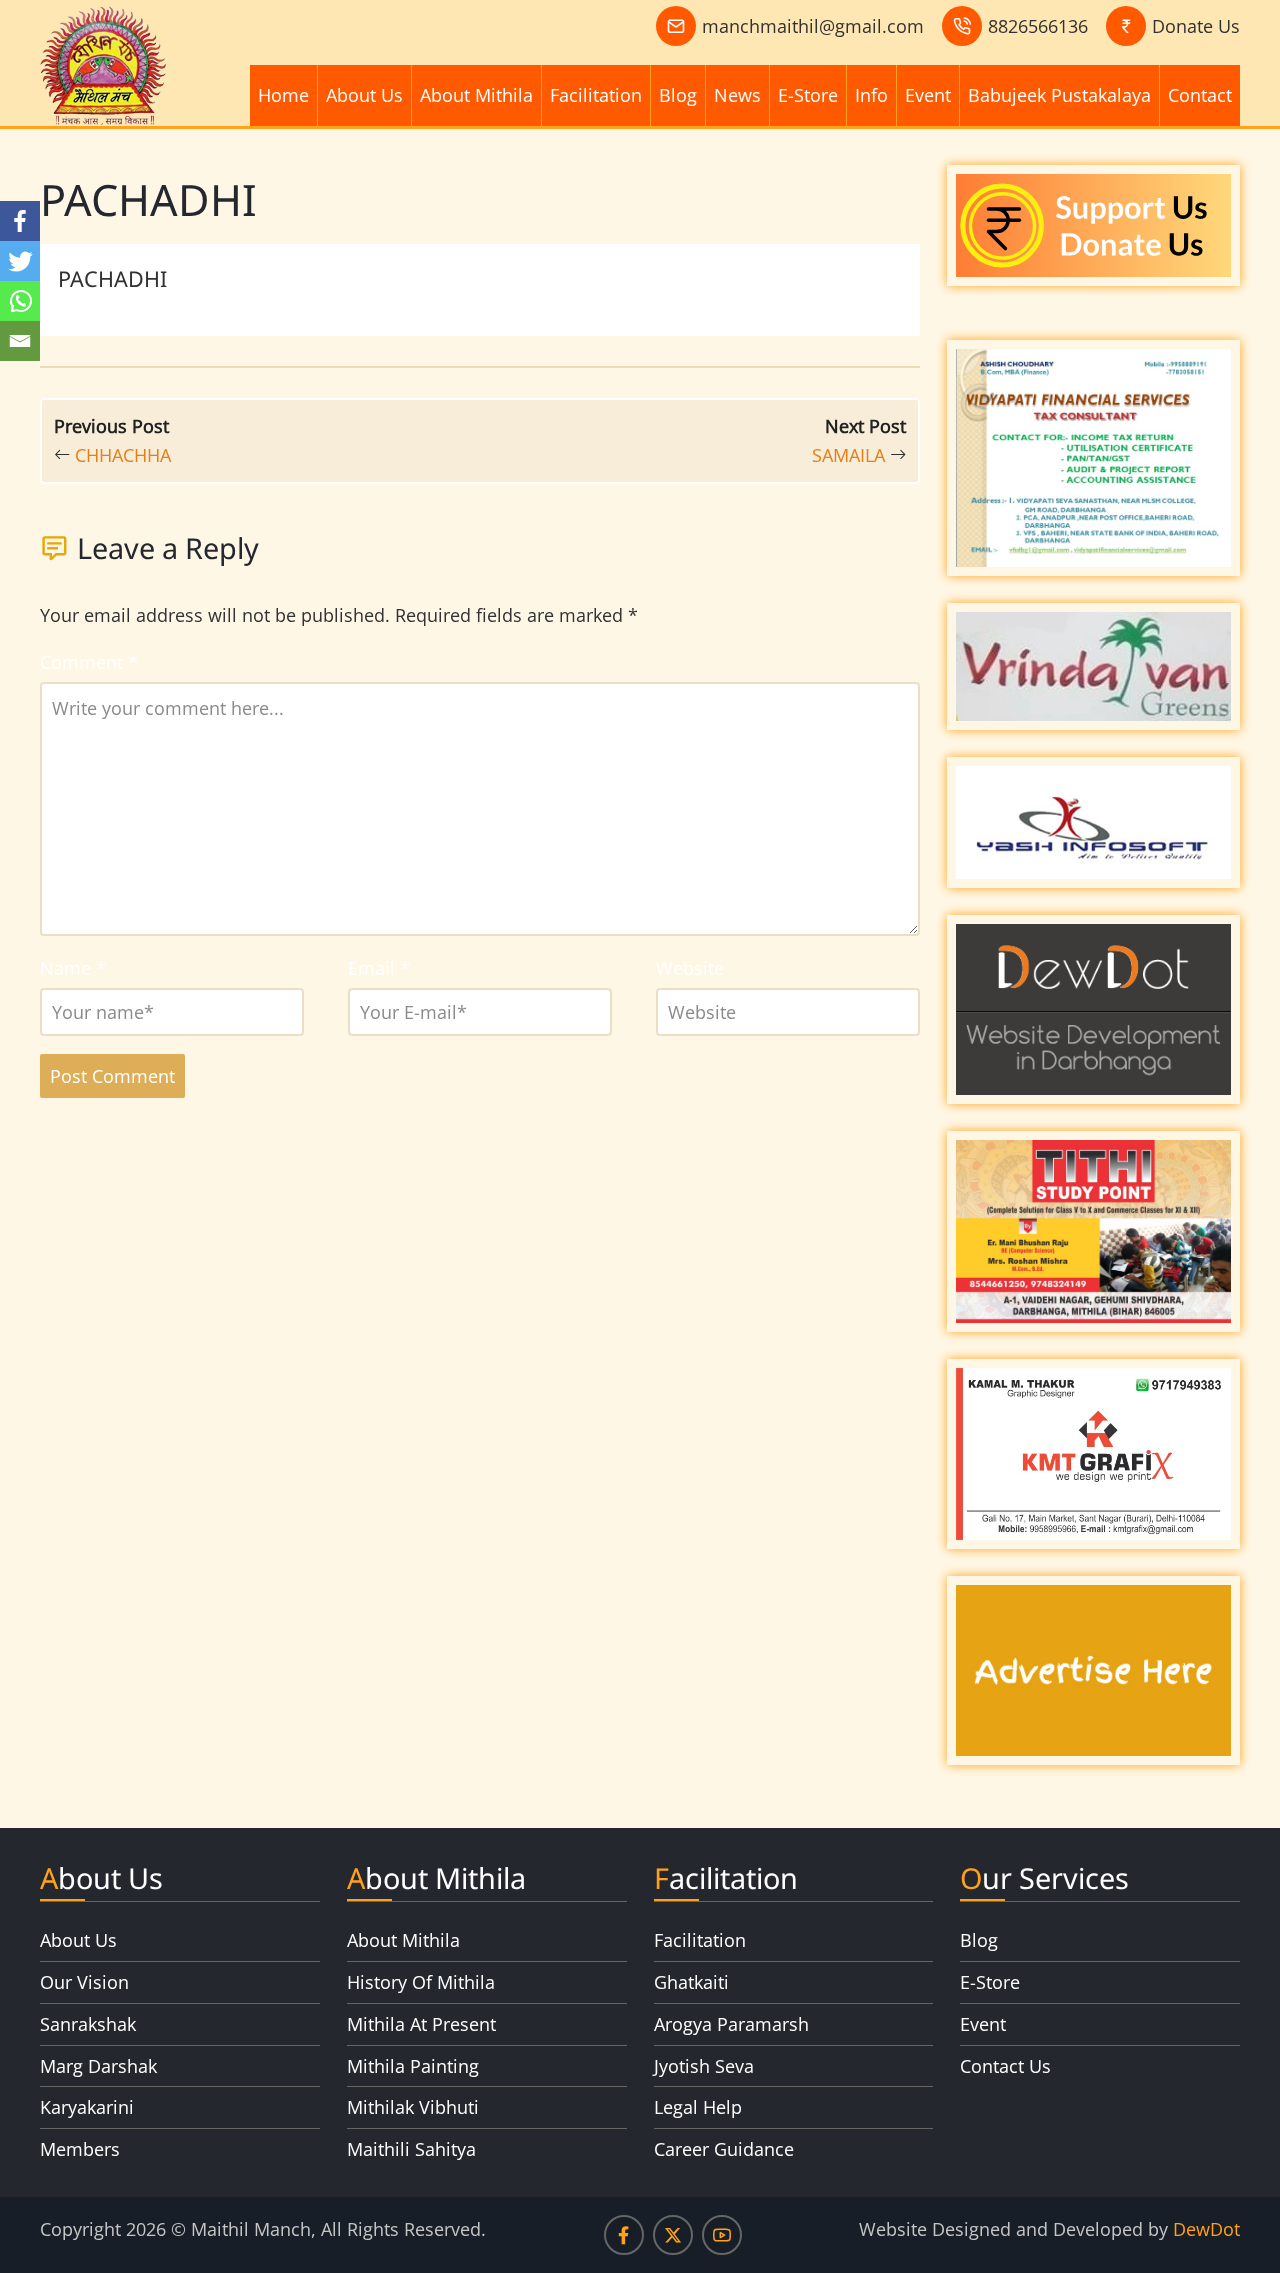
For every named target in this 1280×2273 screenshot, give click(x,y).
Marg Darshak (98, 2066)
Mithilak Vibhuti (413, 2107)
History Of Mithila (421, 1982)
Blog (678, 95)
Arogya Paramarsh (731, 2024)
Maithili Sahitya (411, 2149)
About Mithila (476, 95)
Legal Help (698, 2107)
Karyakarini (87, 2107)
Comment (89, 662)
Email (379, 968)
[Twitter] (20, 261)
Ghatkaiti (691, 1982)
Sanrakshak (88, 2024)
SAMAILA (848, 455)
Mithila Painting (413, 2066)
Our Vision (84, 1982)
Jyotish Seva (704, 2066)
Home (283, 95)
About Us (364, 95)
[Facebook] (20, 221)
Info (871, 95)
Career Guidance (724, 2149)
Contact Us (1005, 2066)
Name (73, 968)
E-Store (808, 95)
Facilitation (596, 95)
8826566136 (1038, 26)
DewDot (1206, 2229)
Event (928, 95)
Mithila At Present (421, 2024)
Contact (1200, 95)
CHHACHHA (123, 455)
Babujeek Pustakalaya (1059, 95)
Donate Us (1196, 26)
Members (80, 2149)
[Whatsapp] (20, 301)
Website (690, 968)
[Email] (20, 341)
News (737, 95)
